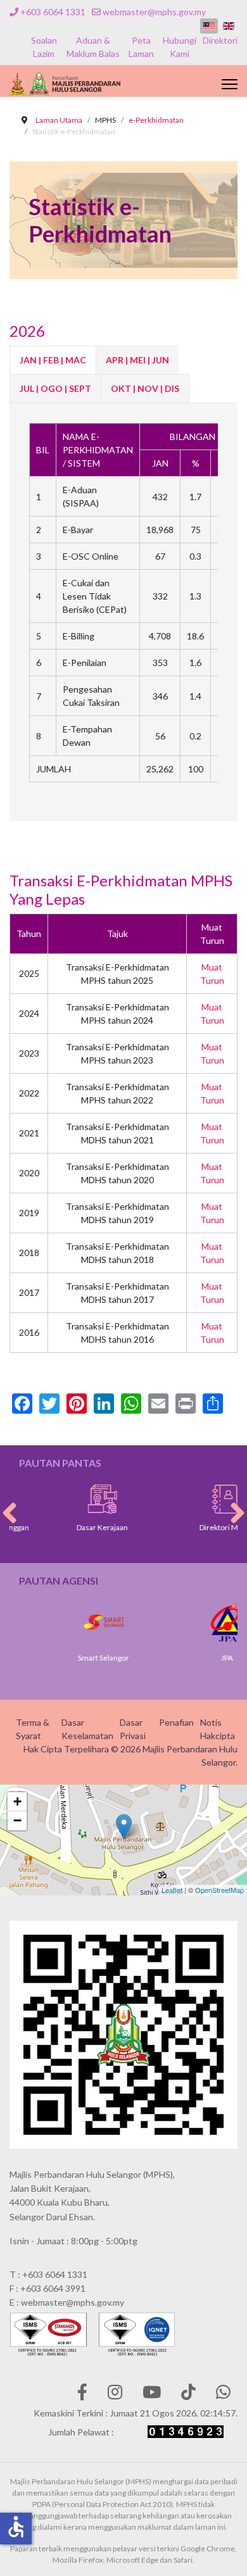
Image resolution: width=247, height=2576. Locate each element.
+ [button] (17, 1801)
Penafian (176, 1722)
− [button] (17, 1820)
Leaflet (172, 1890)
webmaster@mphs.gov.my (154, 12)
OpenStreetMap (219, 1890)
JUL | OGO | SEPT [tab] (55, 388)
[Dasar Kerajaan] (81, 1499)
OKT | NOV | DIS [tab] (145, 388)
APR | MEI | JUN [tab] (137, 360)
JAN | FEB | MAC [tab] (53, 360)
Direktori (220, 40)
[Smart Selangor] (82, 1622)
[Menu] (230, 84)
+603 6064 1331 (53, 12)
